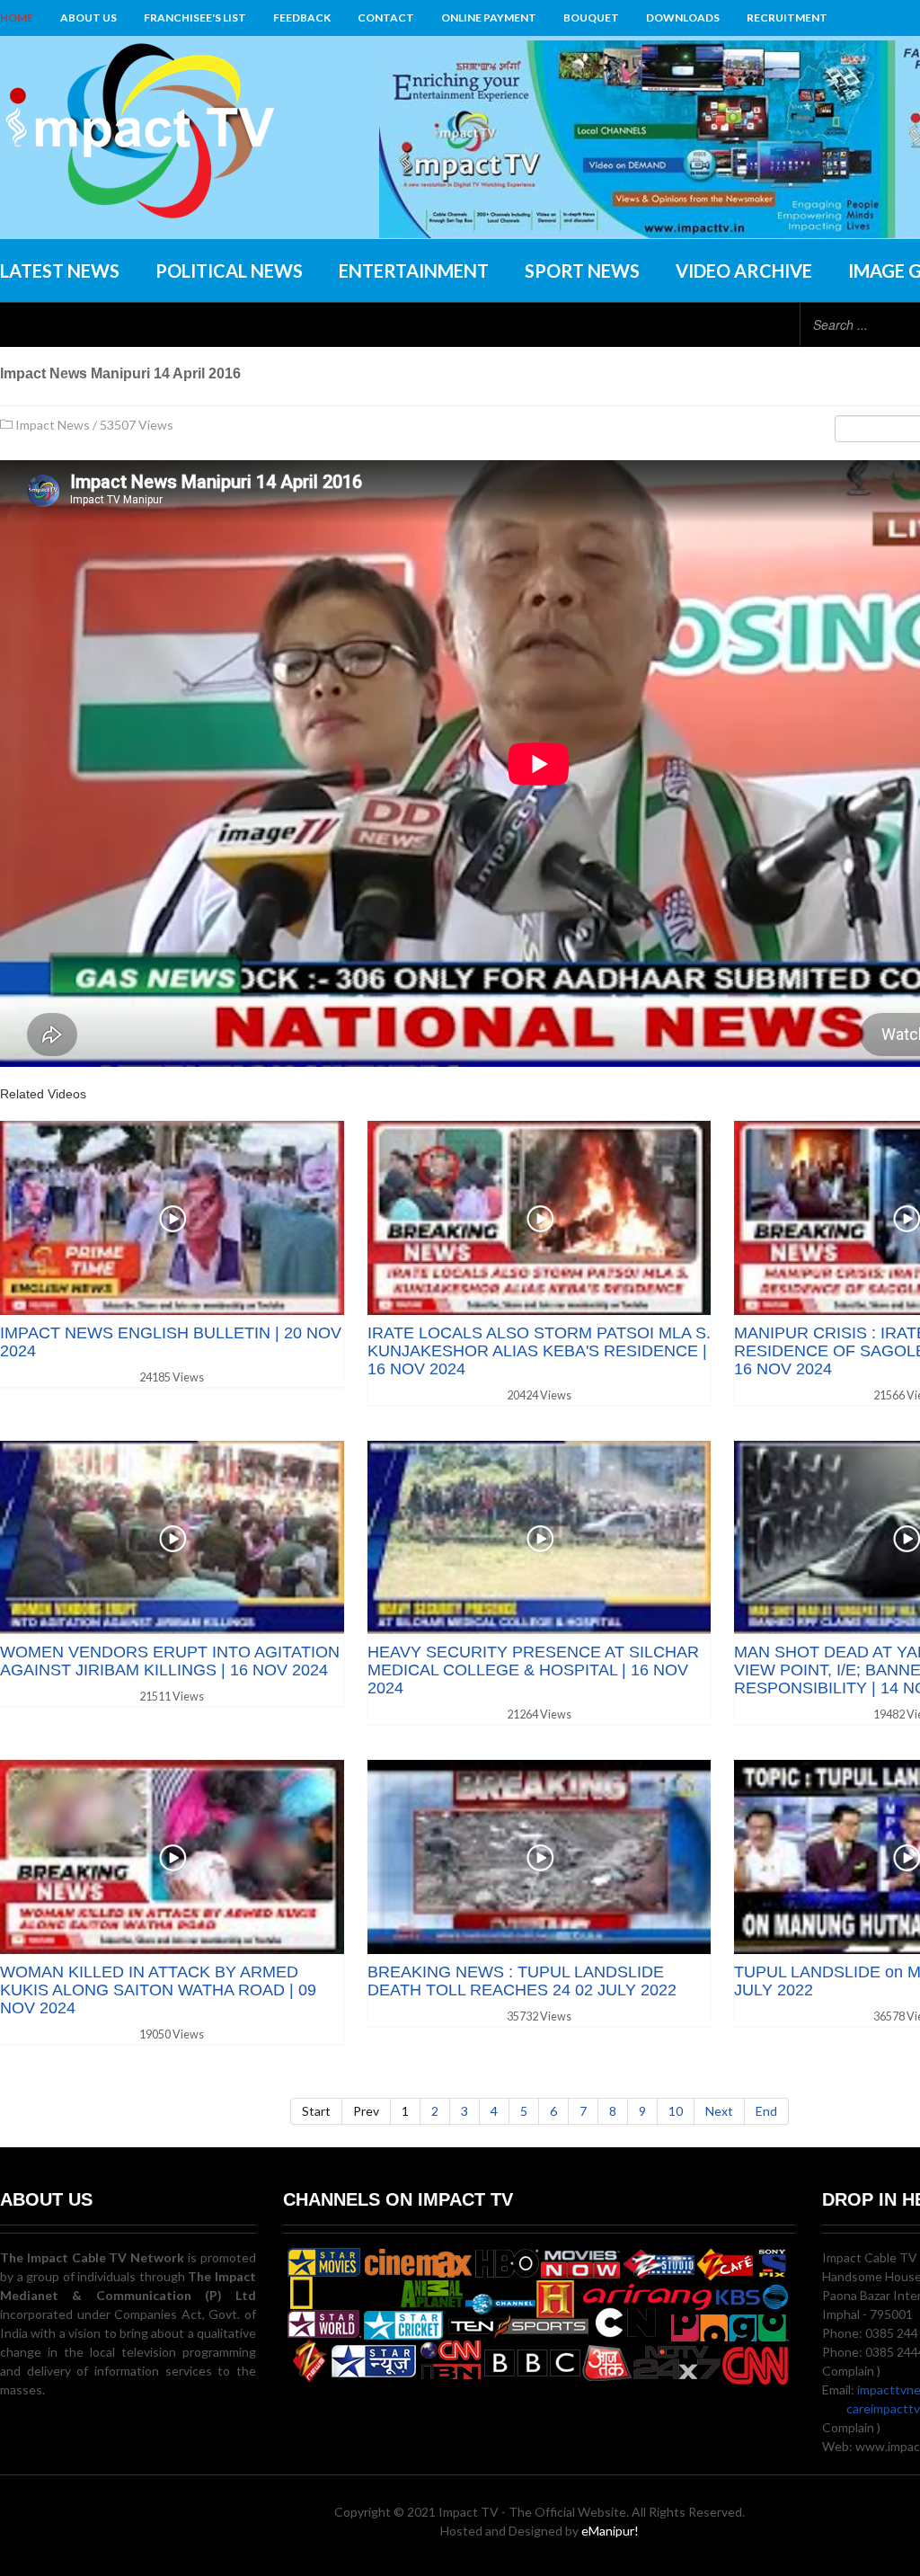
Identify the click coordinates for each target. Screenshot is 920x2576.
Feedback (302, 18)
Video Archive (744, 271)
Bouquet (591, 18)
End (766, 2111)
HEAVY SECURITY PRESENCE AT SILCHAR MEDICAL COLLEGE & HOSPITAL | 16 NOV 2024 (533, 1670)
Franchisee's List (195, 18)
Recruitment (787, 18)
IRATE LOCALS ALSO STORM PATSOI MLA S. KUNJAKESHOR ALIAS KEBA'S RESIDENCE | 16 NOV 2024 (539, 1351)
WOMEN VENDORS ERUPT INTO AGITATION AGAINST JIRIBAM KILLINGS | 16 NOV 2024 (170, 1661)
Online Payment (489, 18)
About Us (88, 18)
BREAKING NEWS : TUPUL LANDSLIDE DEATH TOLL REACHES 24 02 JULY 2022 (522, 1981)
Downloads (683, 18)
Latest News (60, 271)
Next (719, 2111)
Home (17, 18)
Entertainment (414, 271)
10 (676, 2111)
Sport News (582, 271)
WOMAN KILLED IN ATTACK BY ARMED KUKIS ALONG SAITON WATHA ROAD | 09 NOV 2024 (158, 1990)
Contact (386, 18)
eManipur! (610, 2531)
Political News (229, 271)
